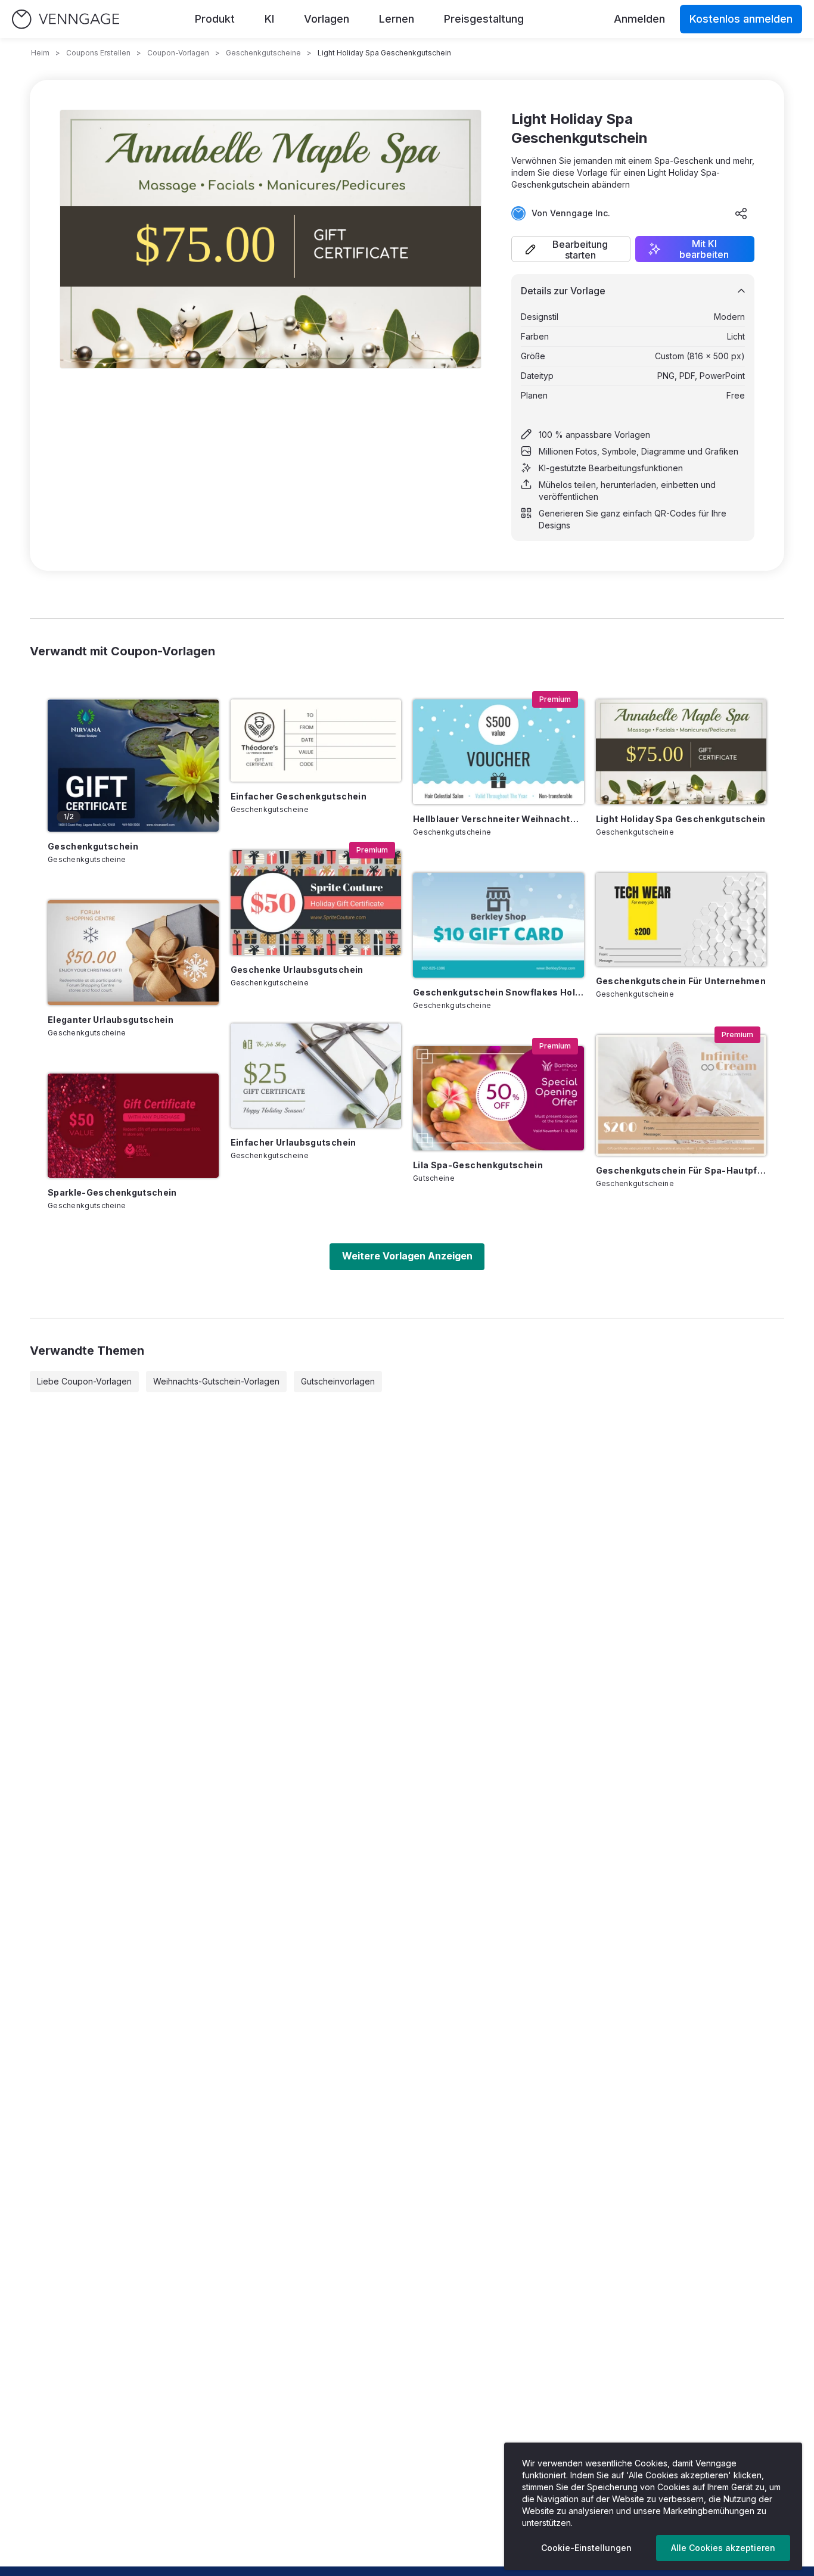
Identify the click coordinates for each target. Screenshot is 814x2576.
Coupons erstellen (98, 53)
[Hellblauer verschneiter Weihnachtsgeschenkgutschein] (498, 752)
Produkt (215, 19)
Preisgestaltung (484, 19)
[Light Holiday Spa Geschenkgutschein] (681, 752)
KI (269, 19)
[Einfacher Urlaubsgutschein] (316, 1076)
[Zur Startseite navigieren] (66, 19)
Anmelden (639, 19)
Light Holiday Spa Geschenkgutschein (681, 819)
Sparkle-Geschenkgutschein (112, 1192)
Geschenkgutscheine (263, 53)
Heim (40, 53)
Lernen (397, 19)
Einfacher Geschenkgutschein (299, 796)
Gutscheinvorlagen (338, 1381)
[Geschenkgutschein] (133, 766)
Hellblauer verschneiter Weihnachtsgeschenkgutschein (498, 819)
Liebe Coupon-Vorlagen (84, 1381)
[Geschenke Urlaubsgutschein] (316, 903)
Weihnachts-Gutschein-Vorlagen (216, 1381)
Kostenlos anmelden (741, 19)
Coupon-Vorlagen (178, 53)
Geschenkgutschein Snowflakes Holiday (498, 992)
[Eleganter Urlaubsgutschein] (133, 953)
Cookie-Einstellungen (586, 2548)
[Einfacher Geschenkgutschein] (316, 741)
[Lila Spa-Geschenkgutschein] (498, 1099)
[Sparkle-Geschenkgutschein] (133, 1126)
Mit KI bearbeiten (704, 249)
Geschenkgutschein (93, 846)
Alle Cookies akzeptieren (723, 2548)
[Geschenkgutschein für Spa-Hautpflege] (681, 1095)
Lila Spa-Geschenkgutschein (478, 1165)
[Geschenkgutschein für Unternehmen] (681, 920)
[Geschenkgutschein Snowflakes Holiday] (498, 925)
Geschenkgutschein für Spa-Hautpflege (681, 1170)
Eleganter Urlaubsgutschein (111, 1020)
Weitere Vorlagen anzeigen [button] (407, 1256)
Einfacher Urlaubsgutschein (293, 1142)
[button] (571, 249)
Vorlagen (327, 19)
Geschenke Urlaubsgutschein (297, 970)
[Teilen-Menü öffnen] (741, 213)
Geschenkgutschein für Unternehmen (681, 981)
